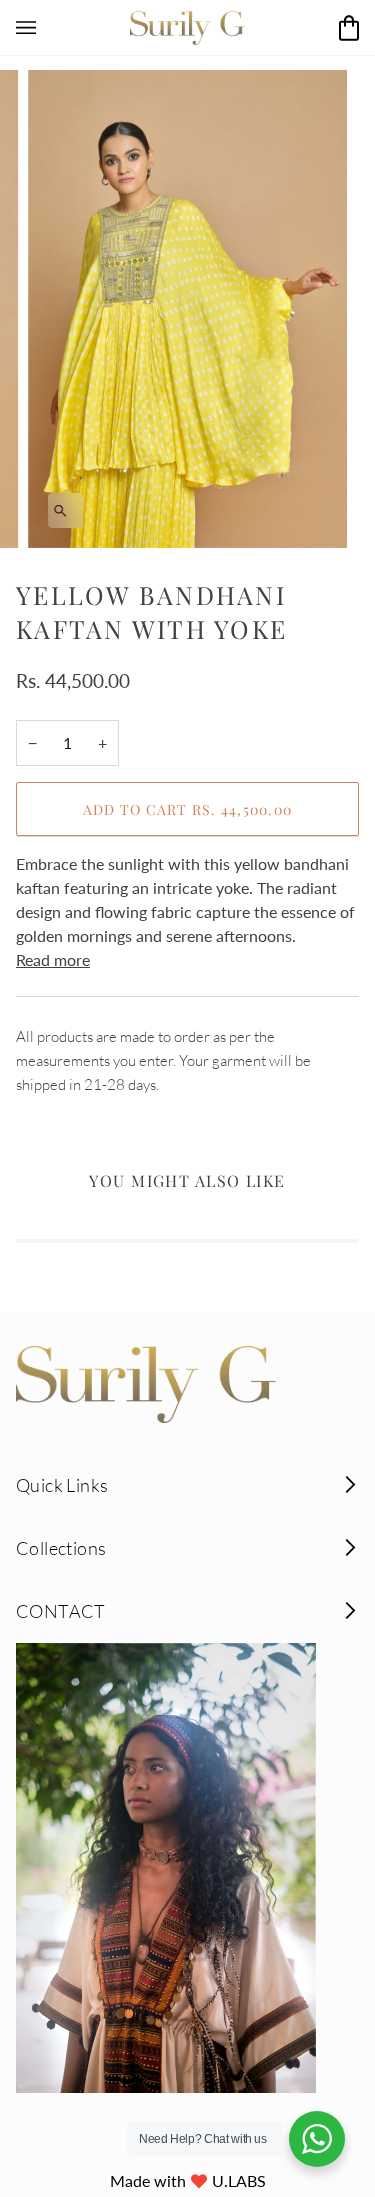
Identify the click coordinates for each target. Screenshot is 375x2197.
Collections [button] (61, 1548)
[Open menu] (46, 27)
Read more (53, 959)
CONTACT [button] (61, 1611)
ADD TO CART (188, 809)
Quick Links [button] (62, 1485)
